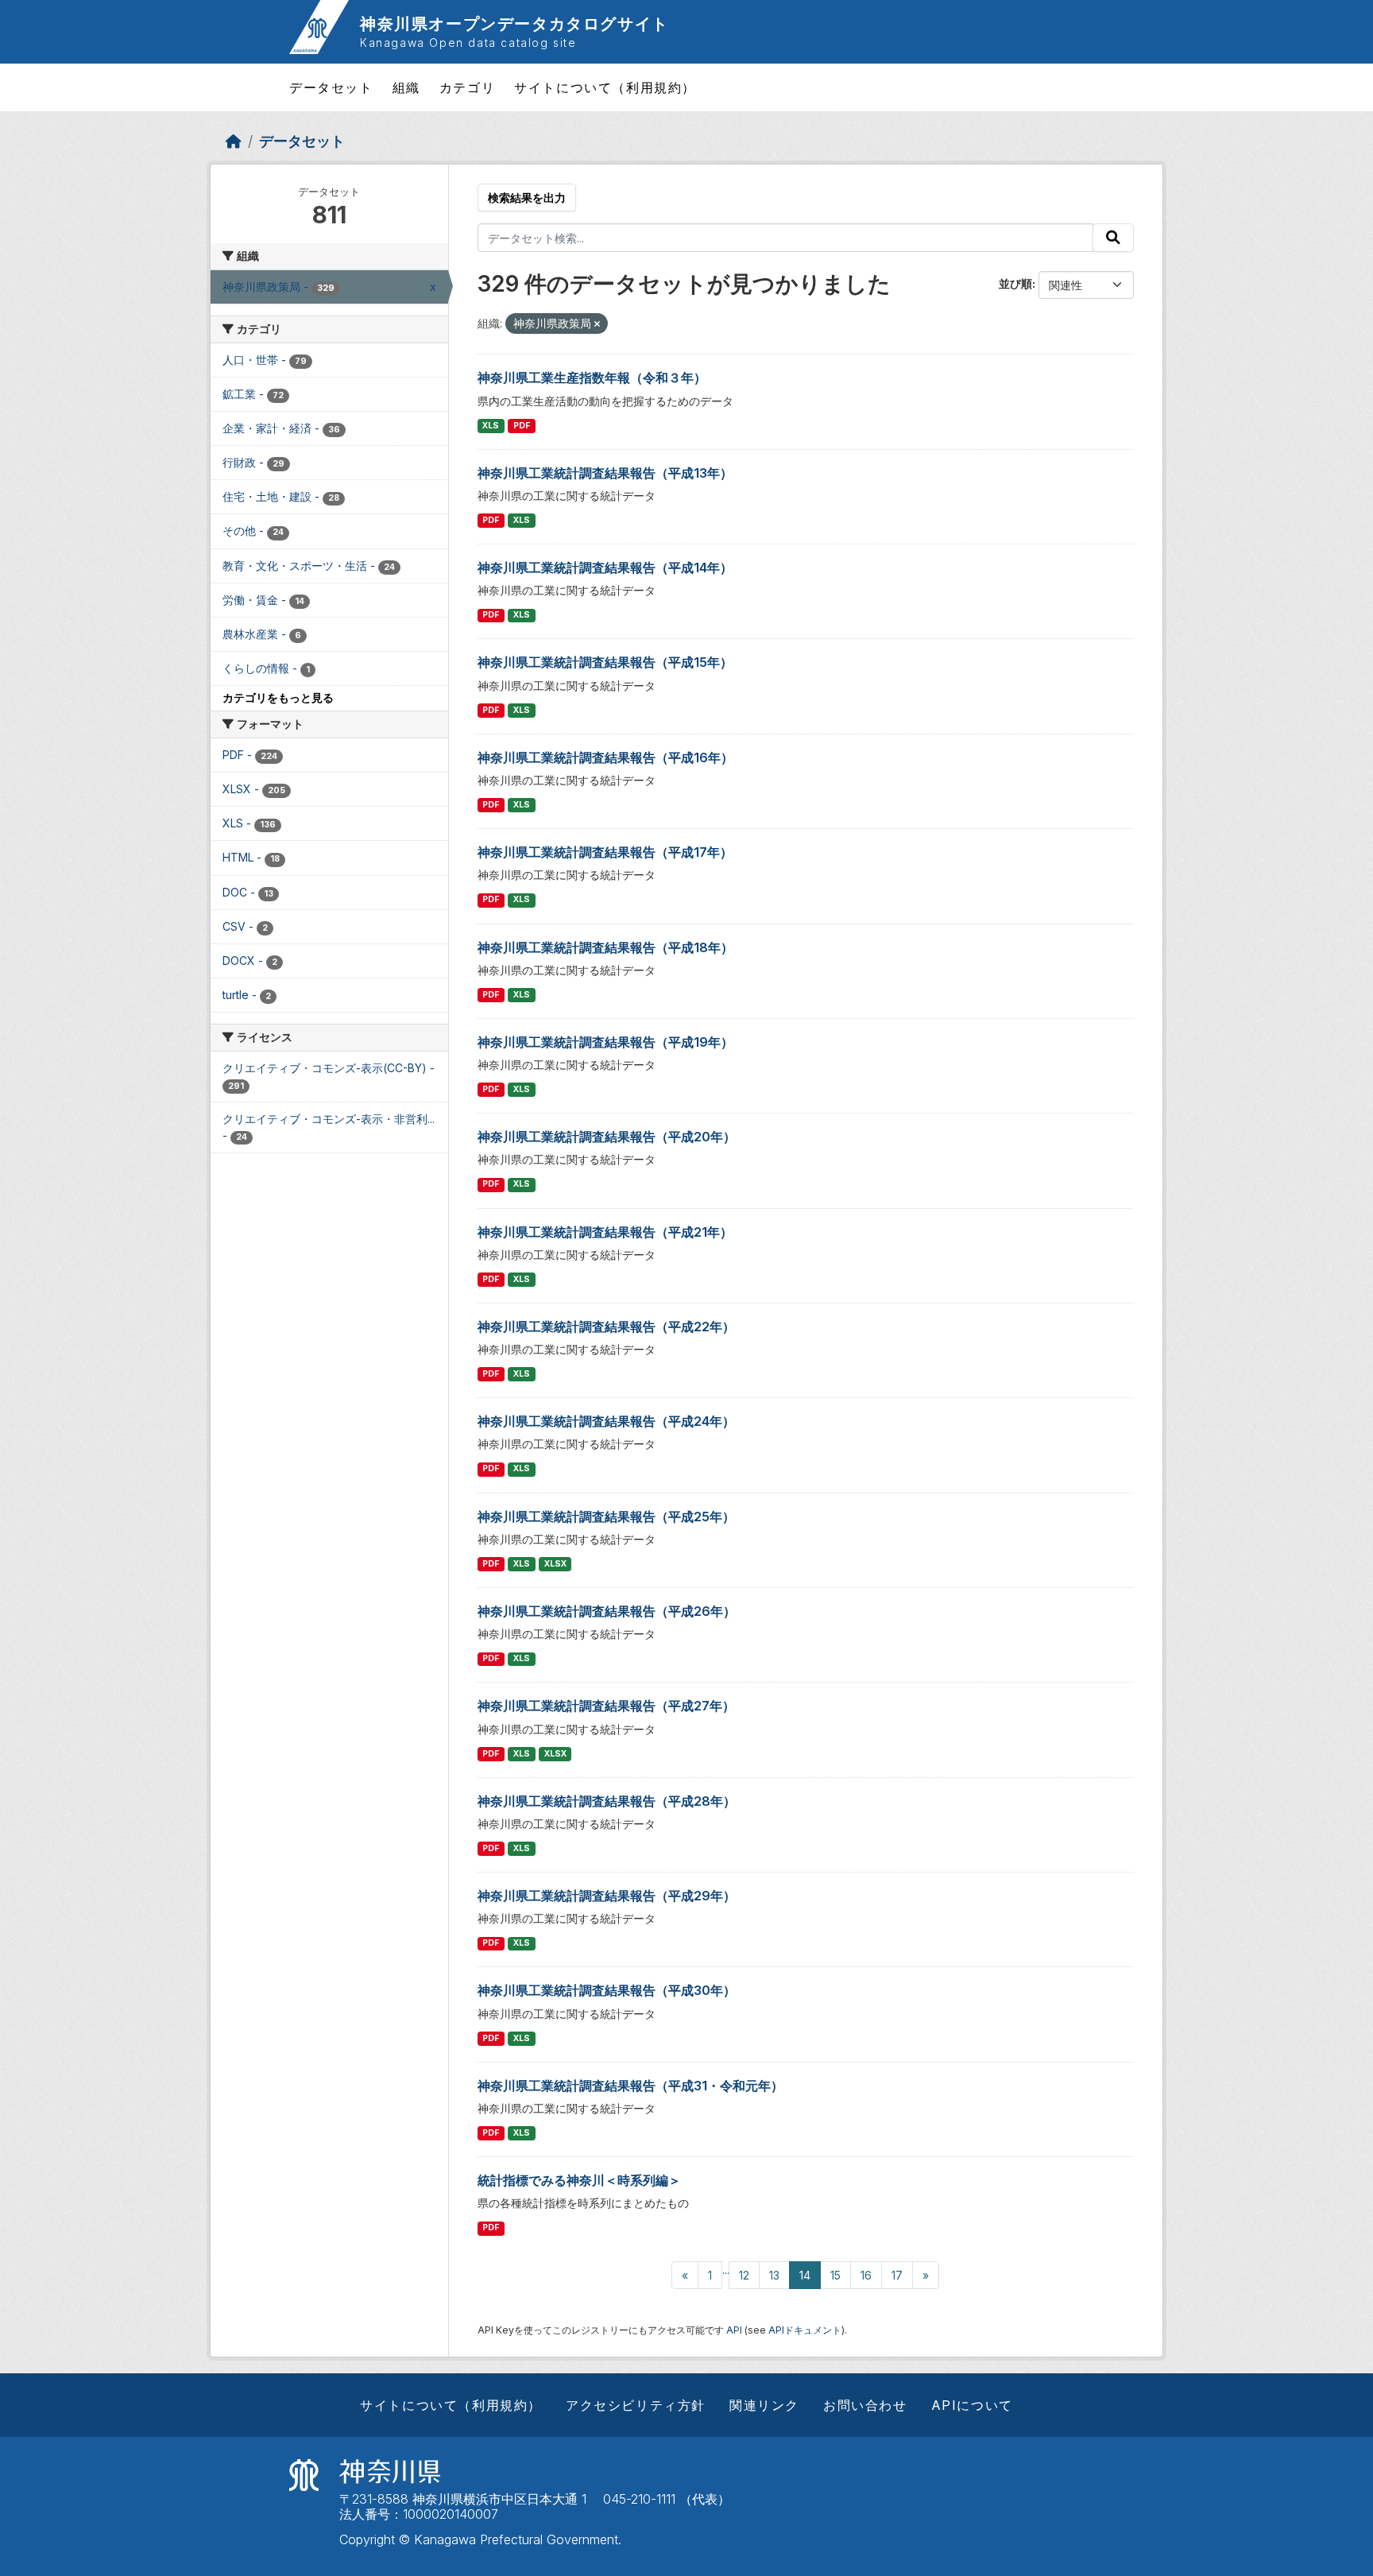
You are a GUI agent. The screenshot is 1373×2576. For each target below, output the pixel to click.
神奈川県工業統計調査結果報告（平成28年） (607, 1801)
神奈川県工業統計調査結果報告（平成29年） (607, 1896)
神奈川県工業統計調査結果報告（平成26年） (607, 1611)
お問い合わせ (865, 2405)
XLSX (555, 1564)
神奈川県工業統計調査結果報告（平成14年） (605, 567)
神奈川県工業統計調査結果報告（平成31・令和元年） (630, 2086)
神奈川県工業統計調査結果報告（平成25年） (606, 1517)
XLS (491, 426)
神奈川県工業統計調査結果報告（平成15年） (605, 662)
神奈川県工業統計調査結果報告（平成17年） (605, 852)
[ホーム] (234, 141)
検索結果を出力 (527, 198)
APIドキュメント (805, 2330)
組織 (406, 87)
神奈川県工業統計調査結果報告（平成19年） (605, 1042)
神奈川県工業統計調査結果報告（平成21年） (605, 1232)
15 (835, 2275)
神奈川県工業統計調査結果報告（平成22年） (606, 1327)
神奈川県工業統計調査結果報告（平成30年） (607, 1990)
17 (897, 2275)
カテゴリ (467, 87)
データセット (331, 87)
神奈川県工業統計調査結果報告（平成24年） (606, 1421)
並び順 (1015, 283)
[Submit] (1113, 238)
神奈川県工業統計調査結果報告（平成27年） (606, 1706)
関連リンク (764, 2405)
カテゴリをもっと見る (278, 697)
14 (805, 2275)
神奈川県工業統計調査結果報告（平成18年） (605, 947)
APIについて (972, 2405)
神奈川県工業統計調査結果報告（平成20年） (607, 1137)
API (734, 2330)
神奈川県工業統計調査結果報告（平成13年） (605, 473)
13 (774, 2275)
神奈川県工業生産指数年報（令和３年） (592, 378)
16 (866, 2275)
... (726, 2270)
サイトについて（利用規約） (605, 87)
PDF (522, 426)
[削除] (597, 324)
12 (744, 2275)
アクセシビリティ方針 (636, 2405)
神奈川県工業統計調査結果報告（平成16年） (605, 757)
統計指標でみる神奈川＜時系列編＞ (579, 2180)
